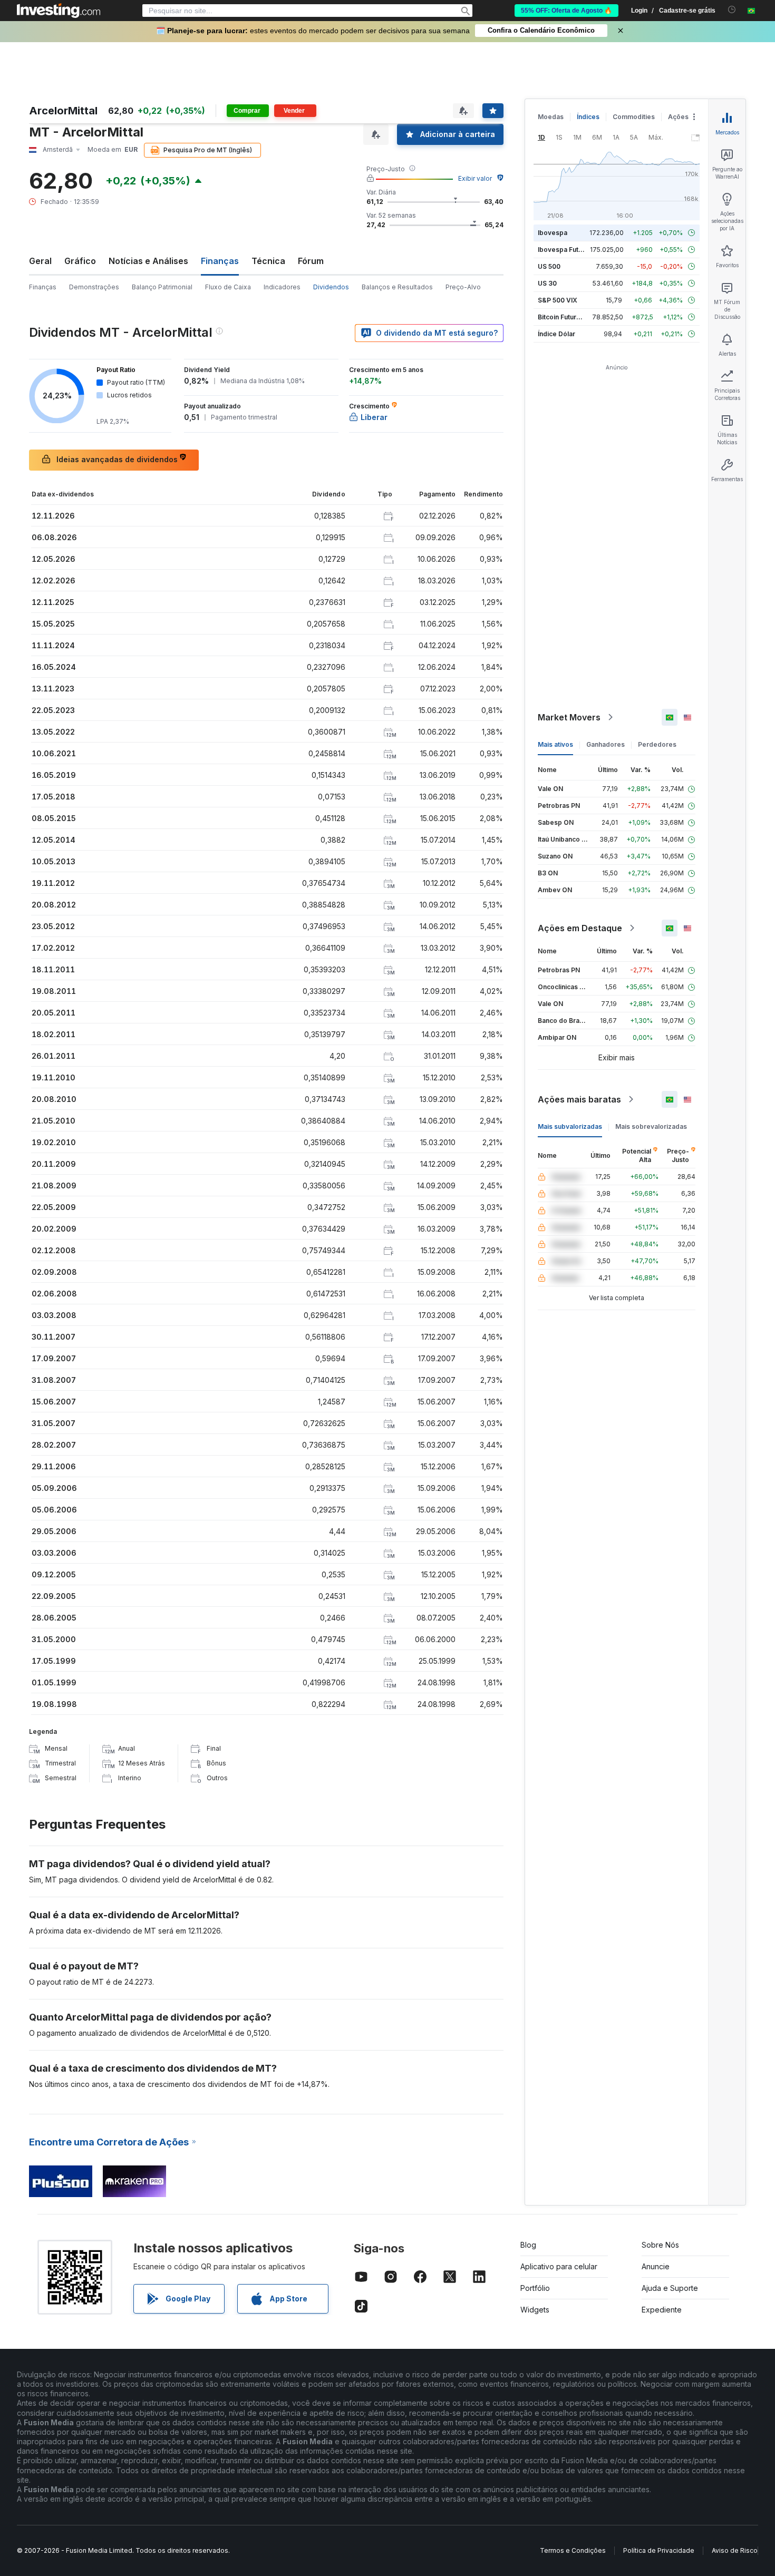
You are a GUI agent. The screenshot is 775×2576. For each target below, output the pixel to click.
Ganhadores (606, 744)
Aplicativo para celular (559, 2266)
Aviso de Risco (735, 2550)
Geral (40, 261)
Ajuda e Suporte (670, 2288)
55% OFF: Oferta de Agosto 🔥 (566, 11)
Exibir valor (475, 178)
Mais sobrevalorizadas (651, 1126)
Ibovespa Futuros (565, 250)
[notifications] (732, 10)
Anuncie (656, 2266)
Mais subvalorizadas (570, 1126)
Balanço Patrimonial (162, 287)
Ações (678, 117)
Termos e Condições (573, 2550)
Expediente (662, 2310)
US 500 (549, 266)
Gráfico (80, 261)
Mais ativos (555, 744)
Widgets (535, 2310)
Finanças (43, 287)
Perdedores (657, 744)
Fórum (311, 261)
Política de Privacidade (659, 2550)
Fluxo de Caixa (228, 287)
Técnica (268, 261)
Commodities (634, 117)
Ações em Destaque (580, 928)
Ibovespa (553, 233)
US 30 (547, 283)
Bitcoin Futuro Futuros (572, 317)
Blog (528, 2245)
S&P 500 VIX (558, 300)
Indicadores (282, 287)
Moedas (551, 117)
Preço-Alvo (463, 287)
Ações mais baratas (579, 1099)
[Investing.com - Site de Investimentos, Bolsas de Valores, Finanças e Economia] (59, 11)
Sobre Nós (660, 2245)
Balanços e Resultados (397, 287)
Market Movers (569, 717)
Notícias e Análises (148, 261)
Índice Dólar (556, 334)
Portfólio (535, 2288)
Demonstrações (94, 287)
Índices (588, 117)
